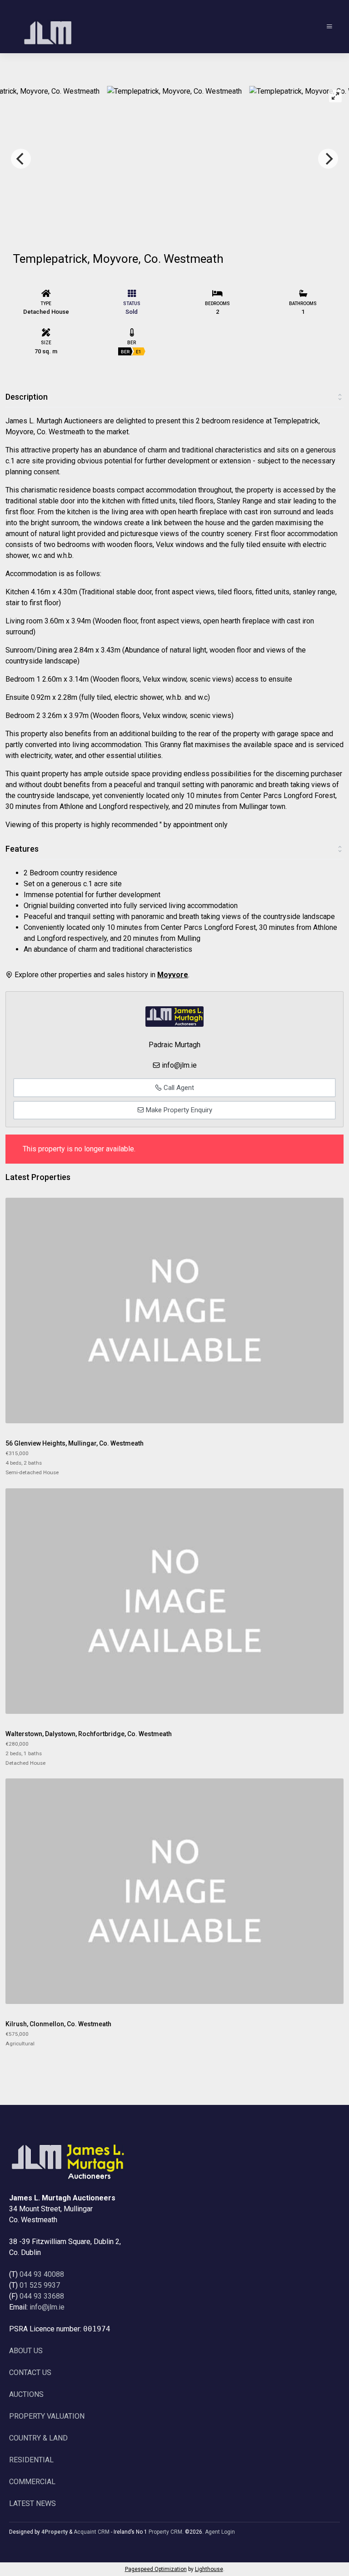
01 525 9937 (40, 2285)
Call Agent (178, 1088)
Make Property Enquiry (178, 1110)
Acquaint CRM (92, 2532)
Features (22, 849)
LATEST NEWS (32, 2503)
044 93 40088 (42, 2274)
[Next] (328, 159)
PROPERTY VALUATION (47, 2416)
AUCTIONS (26, 2394)
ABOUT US (26, 2351)
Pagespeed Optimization (156, 2569)
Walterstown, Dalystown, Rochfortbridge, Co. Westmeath (89, 1734)
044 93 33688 (42, 2296)
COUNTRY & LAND (38, 2438)
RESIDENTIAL (31, 2460)
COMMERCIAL (32, 2482)
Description (27, 397)
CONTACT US (30, 2373)
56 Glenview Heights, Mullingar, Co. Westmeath (75, 1443)
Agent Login (220, 2532)
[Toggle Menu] (329, 27)
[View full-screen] (335, 96)
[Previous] (21, 159)
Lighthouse (209, 2569)
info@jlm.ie (179, 1065)
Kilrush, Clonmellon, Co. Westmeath (58, 2024)
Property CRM (165, 2532)
